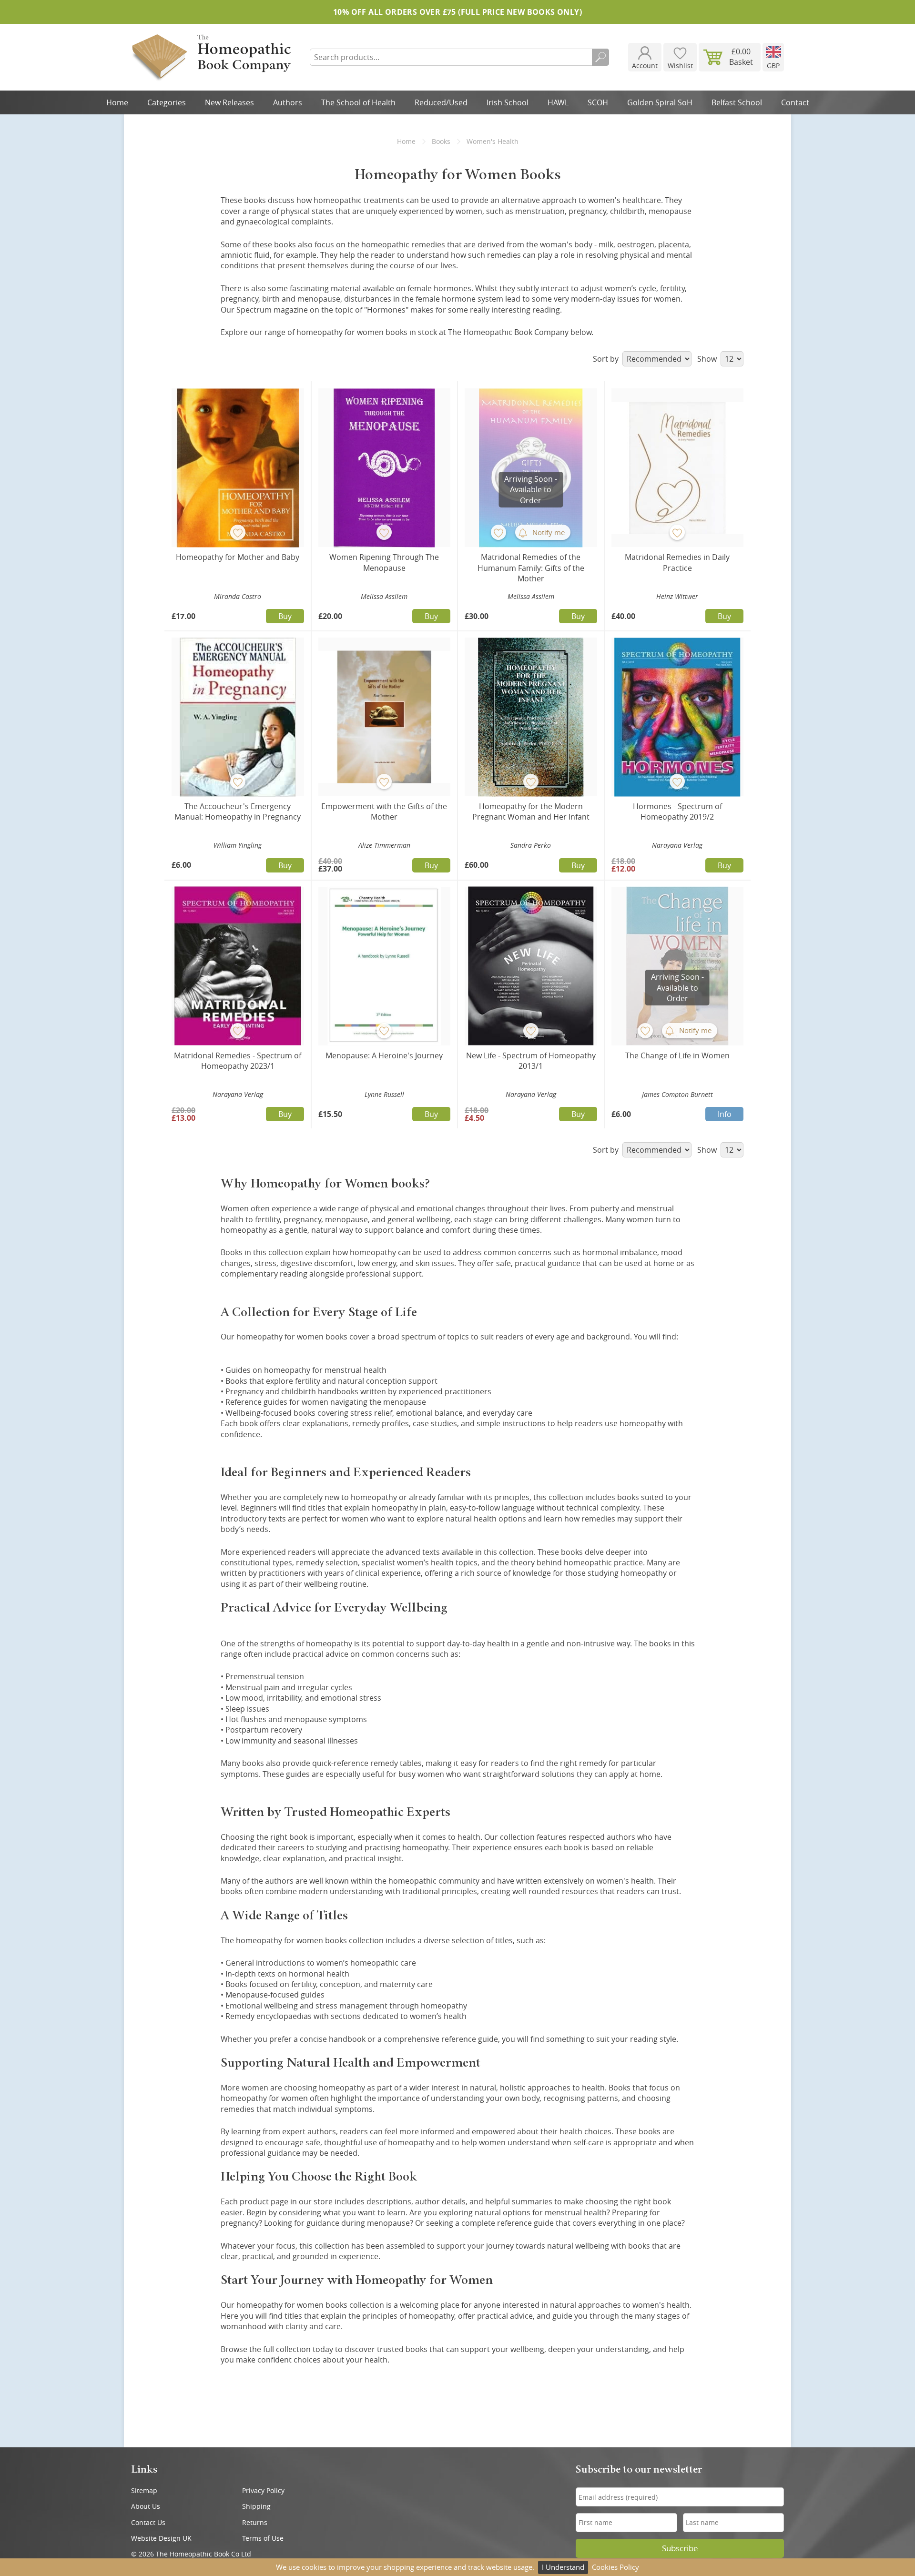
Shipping (256, 2506)
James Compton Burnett (677, 1094)
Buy (285, 616)
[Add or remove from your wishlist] (238, 532)
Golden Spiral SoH (660, 102)
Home (117, 102)
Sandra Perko (531, 845)
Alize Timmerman (384, 845)
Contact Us (148, 2522)
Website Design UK (161, 2538)
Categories (167, 102)
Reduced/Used (441, 102)
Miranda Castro (238, 596)
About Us (146, 2506)
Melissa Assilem (384, 596)
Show (708, 359)
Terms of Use (263, 2538)
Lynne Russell (384, 1094)
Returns (255, 2522)
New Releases (229, 102)
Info (725, 1114)
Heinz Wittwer (677, 596)
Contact (795, 102)
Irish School (508, 102)
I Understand (563, 2567)
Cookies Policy (615, 2567)
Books (441, 141)
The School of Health (358, 102)
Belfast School (737, 102)
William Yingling (238, 845)
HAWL (558, 102)
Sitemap (144, 2490)
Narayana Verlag (677, 845)
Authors (288, 102)
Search (600, 57)
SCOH (598, 102)
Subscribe (680, 2548)
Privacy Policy (263, 2490)
